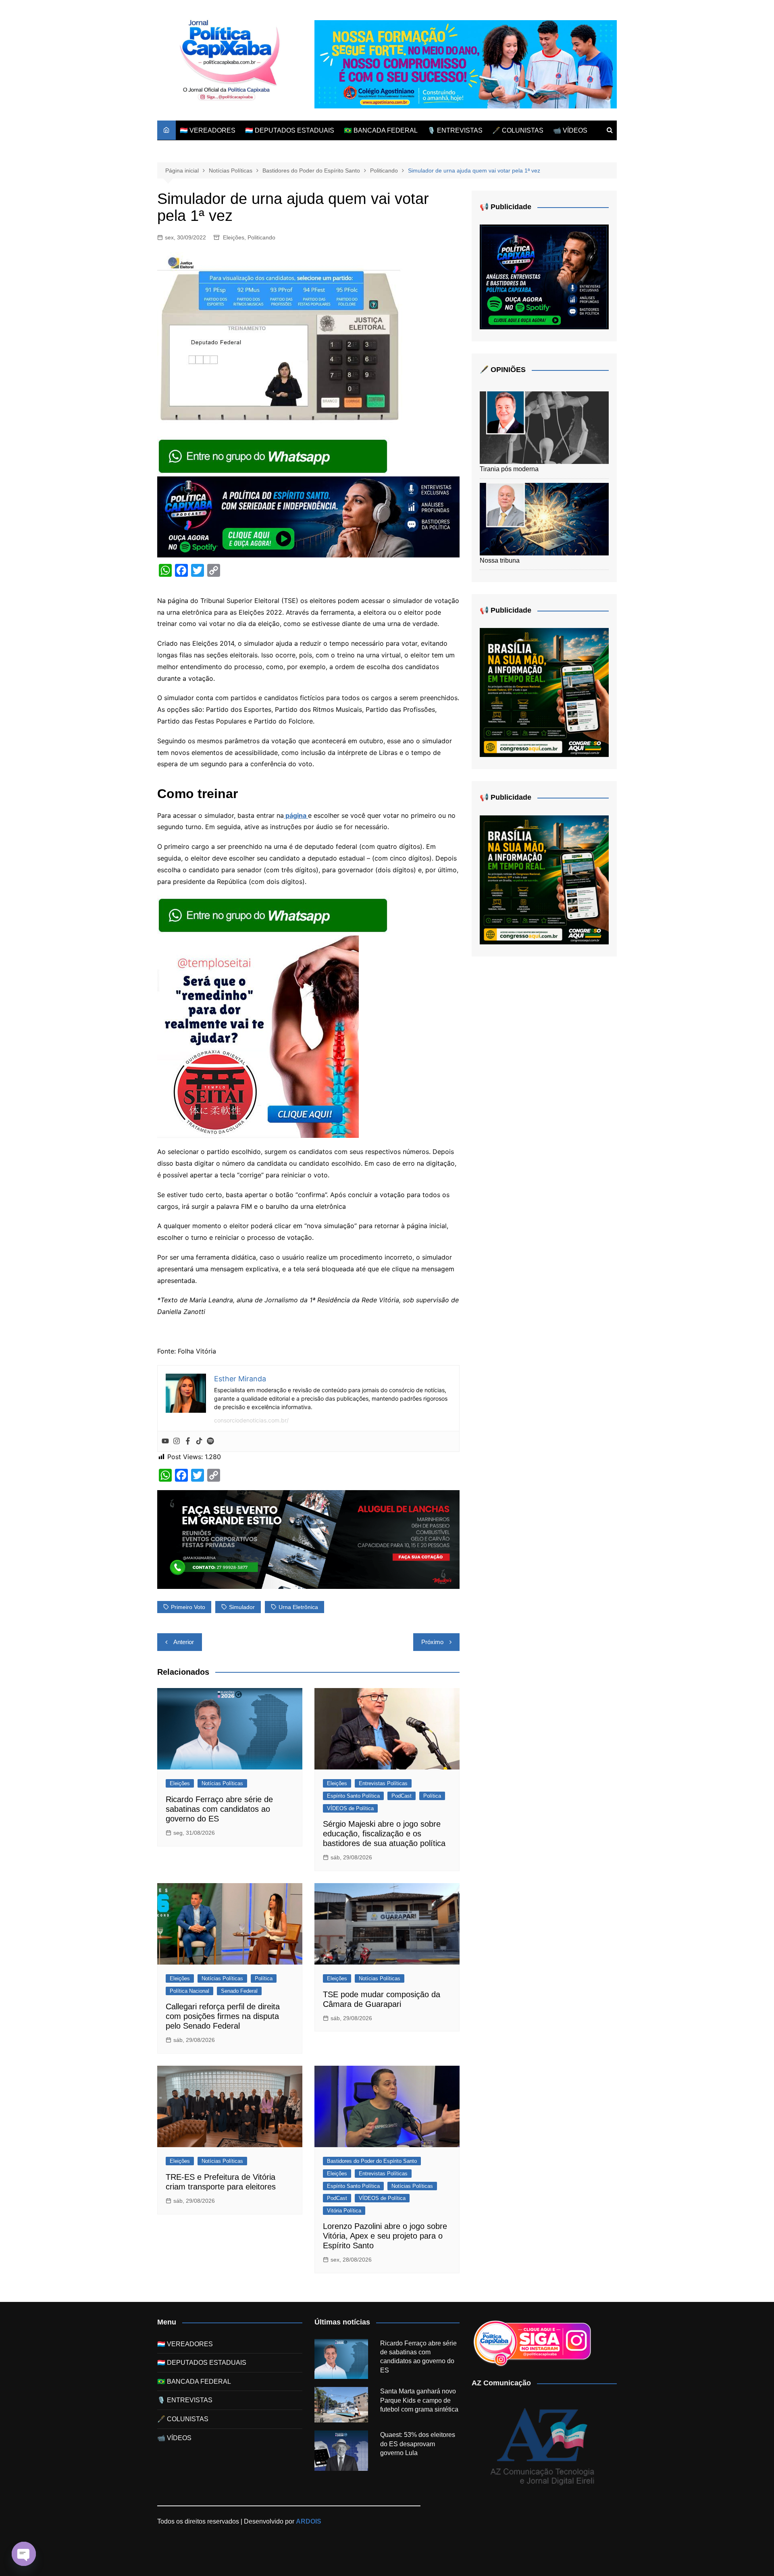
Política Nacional (189, 1991)
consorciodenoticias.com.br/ (251, 1420)
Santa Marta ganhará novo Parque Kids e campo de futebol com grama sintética (419, 2400)
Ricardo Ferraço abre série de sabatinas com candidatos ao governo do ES (219, 1809)
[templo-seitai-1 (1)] (258, 1036)
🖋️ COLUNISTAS (518, 130)
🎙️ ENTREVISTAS (455, 130)
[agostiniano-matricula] (466, 64)
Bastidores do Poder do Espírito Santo (372, 2161)
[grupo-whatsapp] (274, 455)
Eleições (234, 237)
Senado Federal (239, 1991)
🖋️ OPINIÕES (503, 370)
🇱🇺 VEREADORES (208, 130)
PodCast (402, 1796)
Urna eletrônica (298, 1607)
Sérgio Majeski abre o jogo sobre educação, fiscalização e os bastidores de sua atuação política (384, 1834)
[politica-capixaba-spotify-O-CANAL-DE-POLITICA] (544, 276)
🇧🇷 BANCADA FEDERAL (381, 130)
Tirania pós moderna (509, 469)
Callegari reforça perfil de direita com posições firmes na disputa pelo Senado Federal (223, 2016)
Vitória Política (344, 2211)
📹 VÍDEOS (570, 130)
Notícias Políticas (222, 1783)
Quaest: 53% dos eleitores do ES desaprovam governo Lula (418, 2444)
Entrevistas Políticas (383, 1783)
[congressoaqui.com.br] (544, 692)
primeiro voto (188, 1607)
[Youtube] (165, 1441)
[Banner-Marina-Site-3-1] (308, 1539)
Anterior (184, 1642)
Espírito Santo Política (353, 1796)
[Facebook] (188, 1441)
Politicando (261, 237)
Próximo (432, 1642)
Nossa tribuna (500, 560)
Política (432, 1796)
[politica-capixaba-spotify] (308, 516)
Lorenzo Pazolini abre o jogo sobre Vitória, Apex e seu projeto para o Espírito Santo (385, 2236)
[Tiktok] (199, 1441)
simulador (242, 1607)
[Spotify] (210, 1441)
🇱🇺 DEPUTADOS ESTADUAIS (290, 130)
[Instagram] (177, 1441)
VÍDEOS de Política (350, 1808)
